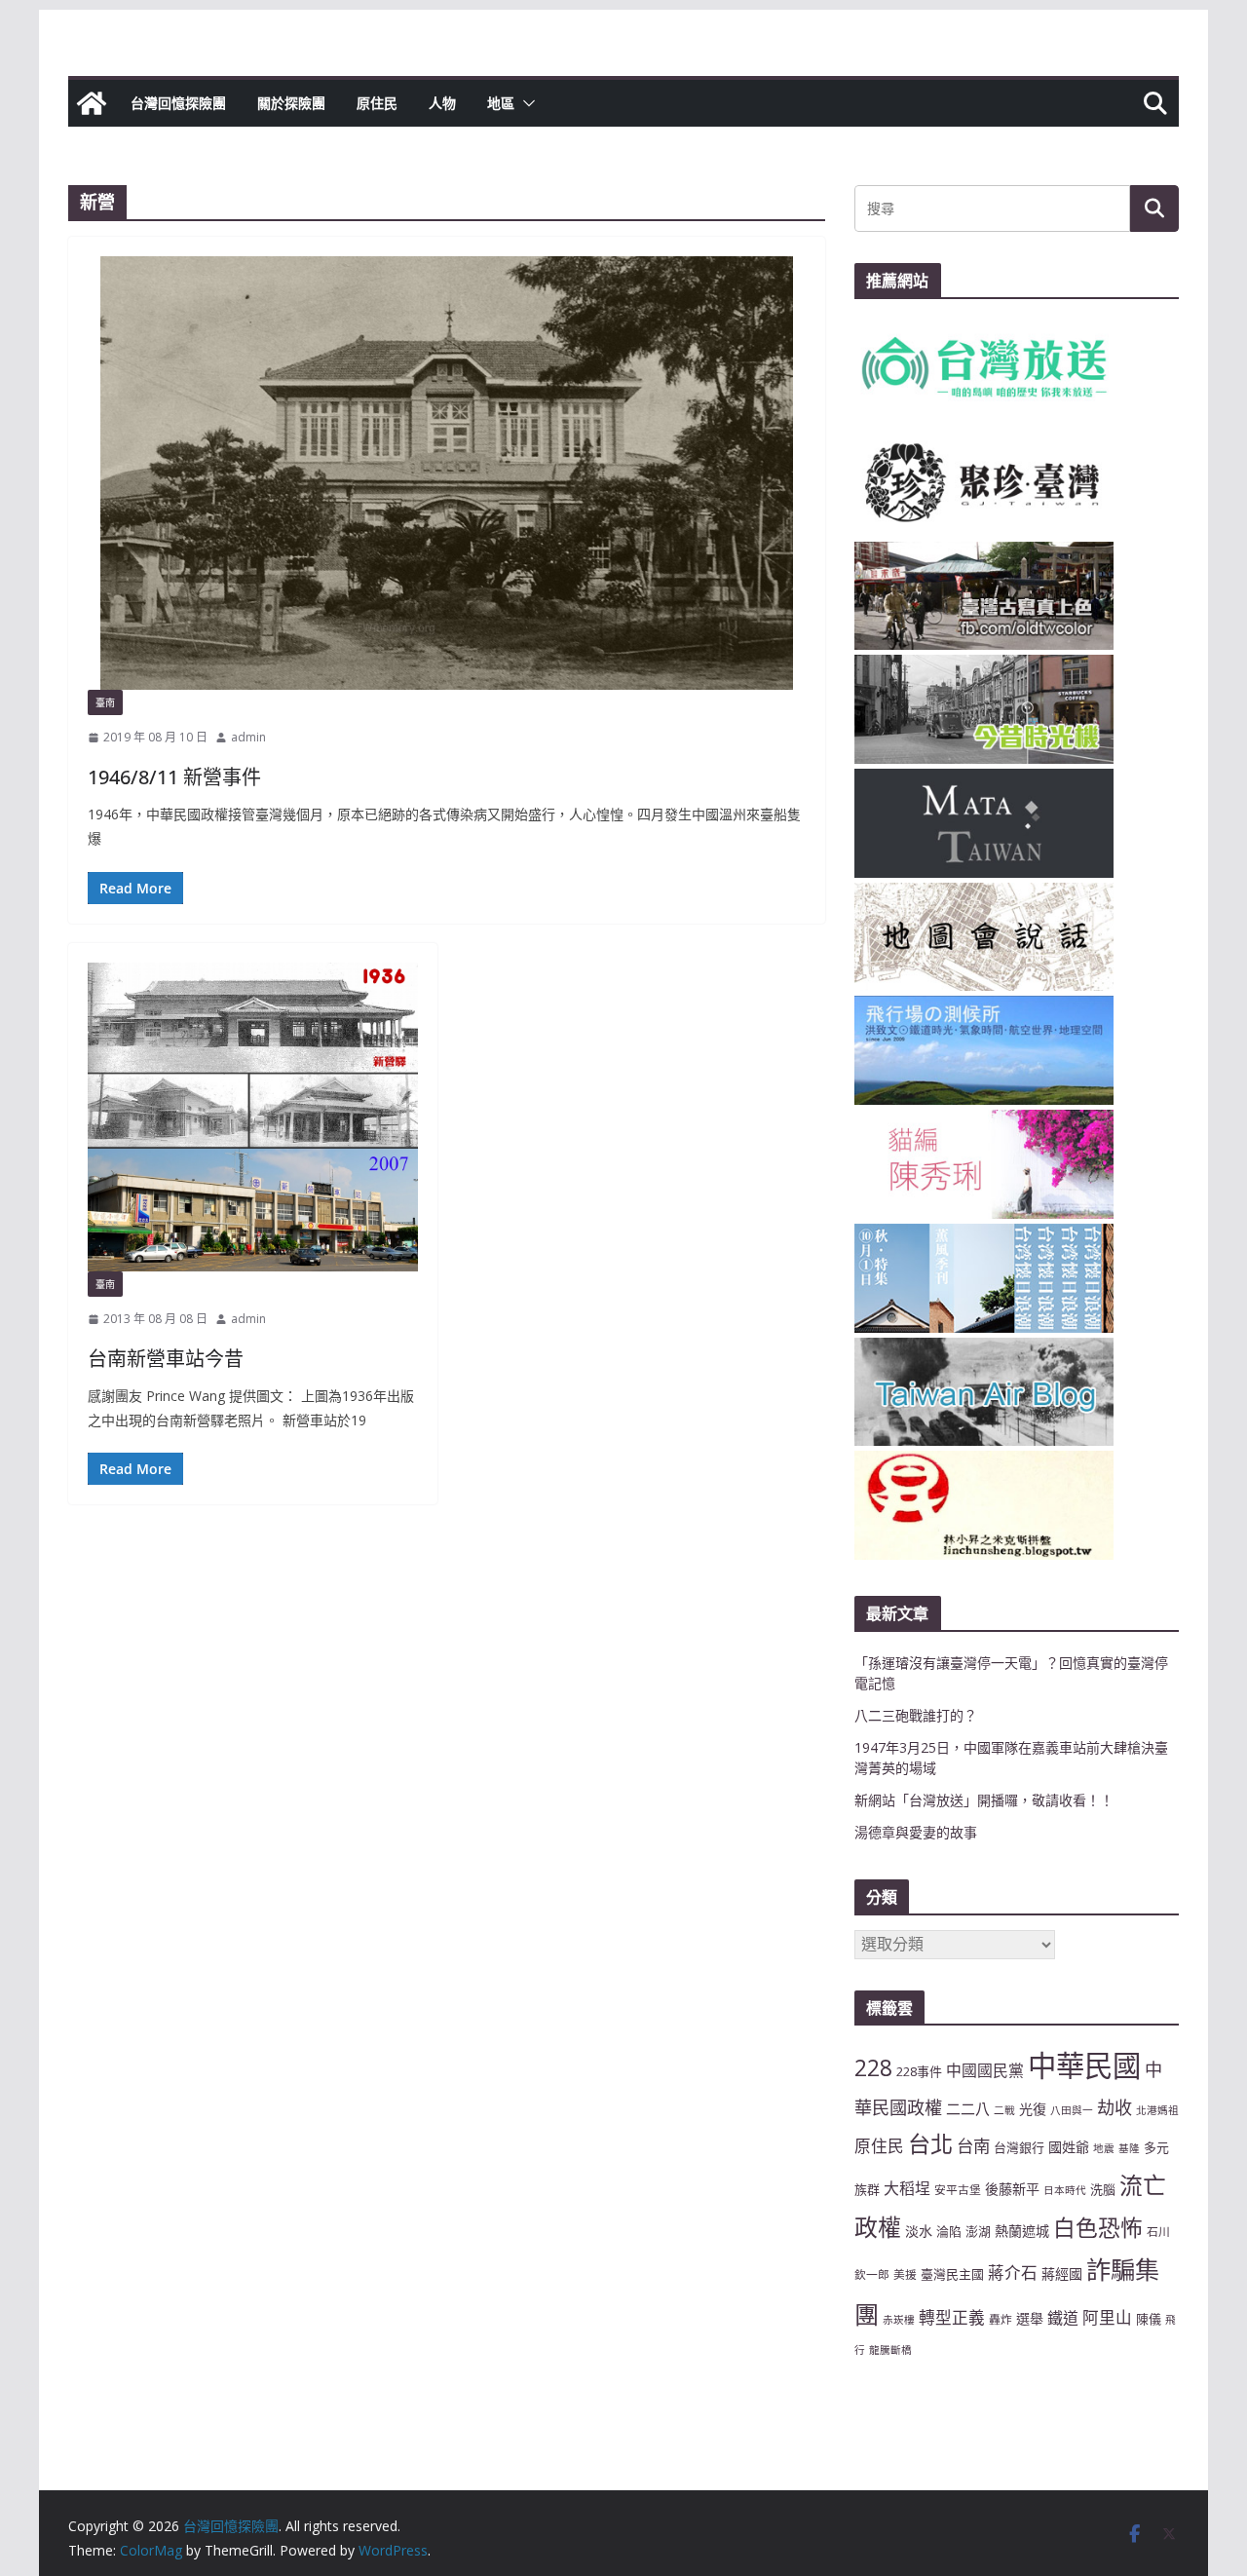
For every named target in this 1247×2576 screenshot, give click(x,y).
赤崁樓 (899, 2320)
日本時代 (1065, 2190)
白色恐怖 (1098, 2228)
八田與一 (1072, 2110)
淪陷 (949, 2231)
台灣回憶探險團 (178, 103)
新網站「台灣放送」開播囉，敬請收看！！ (984, 1800)
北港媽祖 (1157, 2110)
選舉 (1030, 2318)
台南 (973, 2145)
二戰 (1004, 2110)
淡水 (919, 2231)
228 (873, 2068)
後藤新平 (1012, 2189)
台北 (930, 2143)
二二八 (968, 2108)
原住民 (377, 103)
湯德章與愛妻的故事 (916, 1832)
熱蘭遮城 (1022, 2231)
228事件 (919, 2071)
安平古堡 (958, 2189)
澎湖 (978, 2231)
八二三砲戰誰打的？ (916, 1715)
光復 (1033, 2109)
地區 (501, 103)
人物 (442, 103)
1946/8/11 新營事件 (174, 777)
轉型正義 (952, 2317)
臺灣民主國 (952, 2274)
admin (248, 737)
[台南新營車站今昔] (253, 1117)
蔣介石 (1013, 2273)
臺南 (105, 702)
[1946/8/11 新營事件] (447, 473)
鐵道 (1063, 2318)
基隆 (1129, 2148)
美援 (905, 2274)
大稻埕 (907, 2188)
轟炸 (1001, 2319)
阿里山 (1107, 2317)
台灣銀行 (1019, 2147)
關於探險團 (291, 103)
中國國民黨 (985, 2070)
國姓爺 (1069, 2147)
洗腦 (1103, 2189)
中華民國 (1084, 2065)
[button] (525, 103)
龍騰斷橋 (890, 2350)
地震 (1104, 2148)
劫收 (1115, 2107)
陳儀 (1149, 2319)
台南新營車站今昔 (166, 1359)
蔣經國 (1062, 2273)
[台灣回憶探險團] (92, 103)
